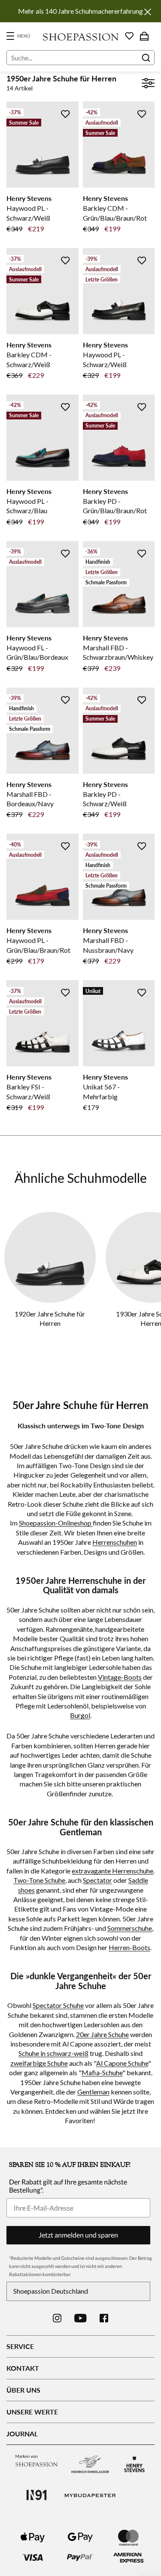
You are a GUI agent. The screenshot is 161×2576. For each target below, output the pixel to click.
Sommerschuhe (130, 1928)
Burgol (80, 1715)
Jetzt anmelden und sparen (78, 2235)
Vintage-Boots (120, 1677)
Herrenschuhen (115, 1542)
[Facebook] (104, 2318)
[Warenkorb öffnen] (144, 36)
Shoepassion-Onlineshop (55, 1523)
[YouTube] (80, 2318)
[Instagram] (57, 2318)
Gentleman (93, 2092)
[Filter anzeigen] (148, 84)
